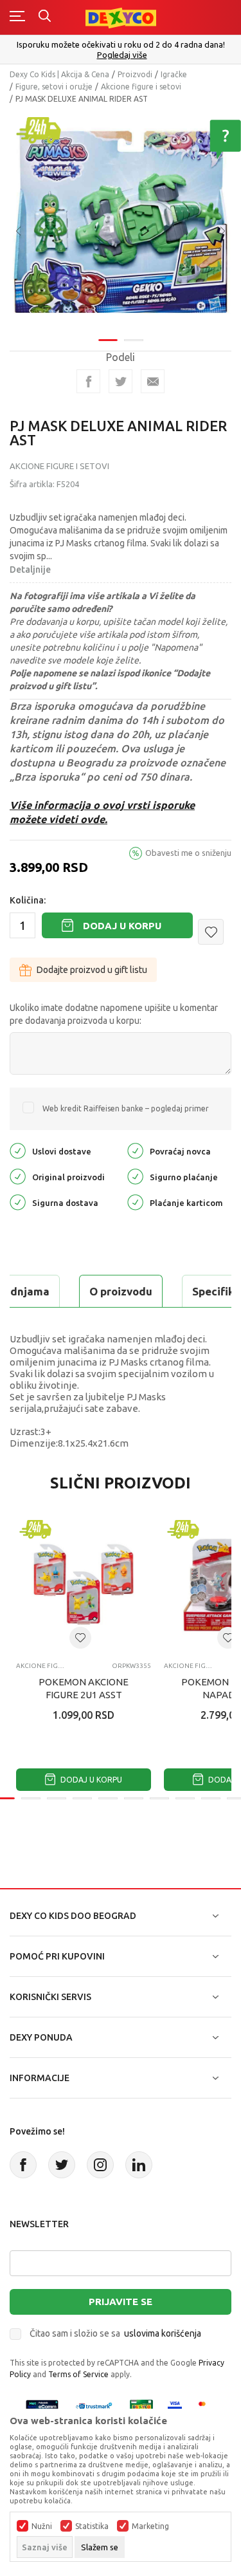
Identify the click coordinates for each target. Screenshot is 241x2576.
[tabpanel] (121, 222)
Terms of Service (78, 2374)
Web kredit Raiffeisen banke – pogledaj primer (126, 1108)
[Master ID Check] (206, 2406)
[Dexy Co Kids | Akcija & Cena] (121, 17)
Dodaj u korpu (122, 926)
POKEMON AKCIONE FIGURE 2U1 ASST (84, 1688)
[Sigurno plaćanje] (135, 1176)
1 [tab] (108, 340)
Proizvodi (135, 74)
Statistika (92, 2526)
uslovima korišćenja (163, 2333)
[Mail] (153, 381)
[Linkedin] (139, 2165)
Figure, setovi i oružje (54, 87)
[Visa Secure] (175, 2406)
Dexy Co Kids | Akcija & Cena (59, 74)
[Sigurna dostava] (18, 1202)
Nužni (42, 2526)
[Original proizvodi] (18, 1176)
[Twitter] (62, 2165)
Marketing (150, 2526)
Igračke (174, 74)
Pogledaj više (122, 55)
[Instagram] (100, 2165)
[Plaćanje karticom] (135, 1202)
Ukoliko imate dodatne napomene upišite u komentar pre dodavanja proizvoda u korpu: (114, 1014)
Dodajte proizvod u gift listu (92, 970)
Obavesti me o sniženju (188, 853)
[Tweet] (121, 381)
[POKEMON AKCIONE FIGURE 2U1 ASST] (84, 1584)
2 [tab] (134, 340)
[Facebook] (88, 381)
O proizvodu (121, 1291)
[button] (211, 932)
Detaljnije (30, 570)
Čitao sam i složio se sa (115, 2333)
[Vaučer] (141, 2406)
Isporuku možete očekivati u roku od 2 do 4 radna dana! (121, 44)
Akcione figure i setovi (141, 87)
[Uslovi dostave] (18, 1150)
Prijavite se (121, 2302)
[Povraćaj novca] (135, 1150)
